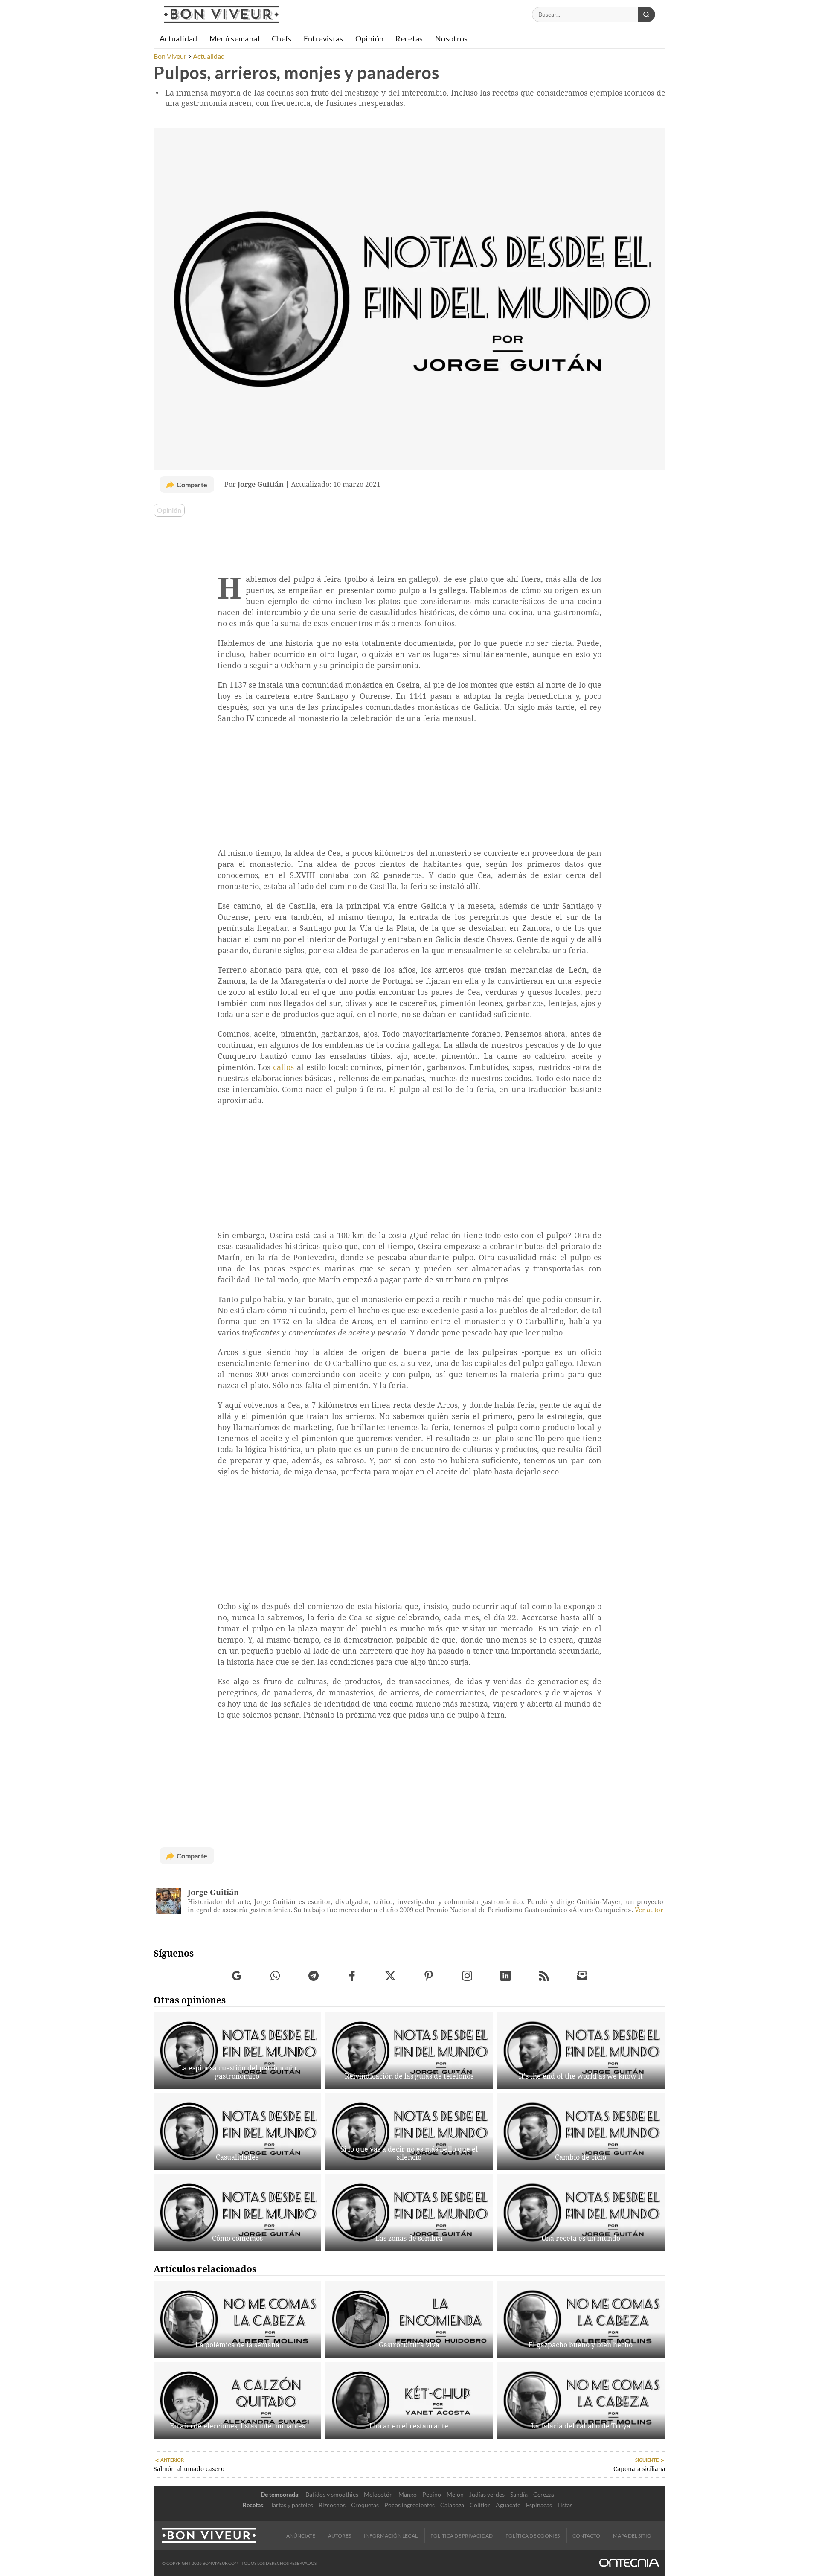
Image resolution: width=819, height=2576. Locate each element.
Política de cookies (533, 2536)
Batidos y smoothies (332, 2494)
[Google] (237, 1976)
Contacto (586, 2536)
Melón (455, 2494)
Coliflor (480, 2505)
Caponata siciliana (639, 2469)
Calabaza (452, 2505)
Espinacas (539, 2505)
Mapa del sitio (632, 2536)
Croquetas (365, 2505)
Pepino (432, 2494)
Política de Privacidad (462, 2536)
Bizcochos (332, 2505)
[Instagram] (467, 1976)
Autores (340, 2536)
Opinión (169, 510)
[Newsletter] (582, 1976)
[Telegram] (314, 1976)
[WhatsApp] (275, 1976)
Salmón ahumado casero (189, 2469)
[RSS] (544, 1976)
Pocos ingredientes (409, 2505)
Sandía (519, 2494)
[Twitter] (391, 1976)
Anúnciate (301, 2536)
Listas (565, 2505)
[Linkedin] (506, 1976)
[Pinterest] (429, 1976)
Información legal (391, 2536)
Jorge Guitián (213, 1892)
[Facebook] (352, 1976)
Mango (408, 2494)
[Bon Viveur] (221, 15)
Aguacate (508, 2505)
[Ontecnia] (629, 2563)
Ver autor (649, 1910)
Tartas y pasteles (292, 2505)
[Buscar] (647, 15)
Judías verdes (487, 2494)
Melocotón (378, 2494)
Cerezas (544, 2494)
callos (283, 1067)
